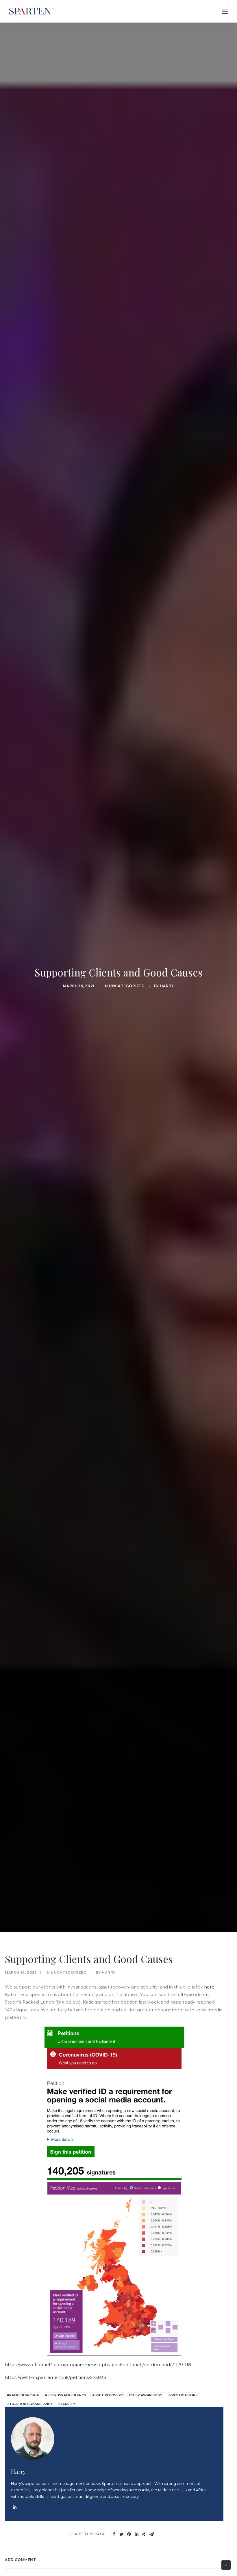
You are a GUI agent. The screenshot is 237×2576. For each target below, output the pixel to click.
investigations (183, 2395)
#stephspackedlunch (65, 2395)
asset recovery (108, 2395)
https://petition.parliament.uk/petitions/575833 (55, 2377)
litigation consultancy (29, 2404)
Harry (167, 986)
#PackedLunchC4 (23, 2395)
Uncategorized (127, 986)
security (67, 2404)
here (209, 1987)
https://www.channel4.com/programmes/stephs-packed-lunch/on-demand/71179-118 (98, 2365)
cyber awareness (146, 2395)
